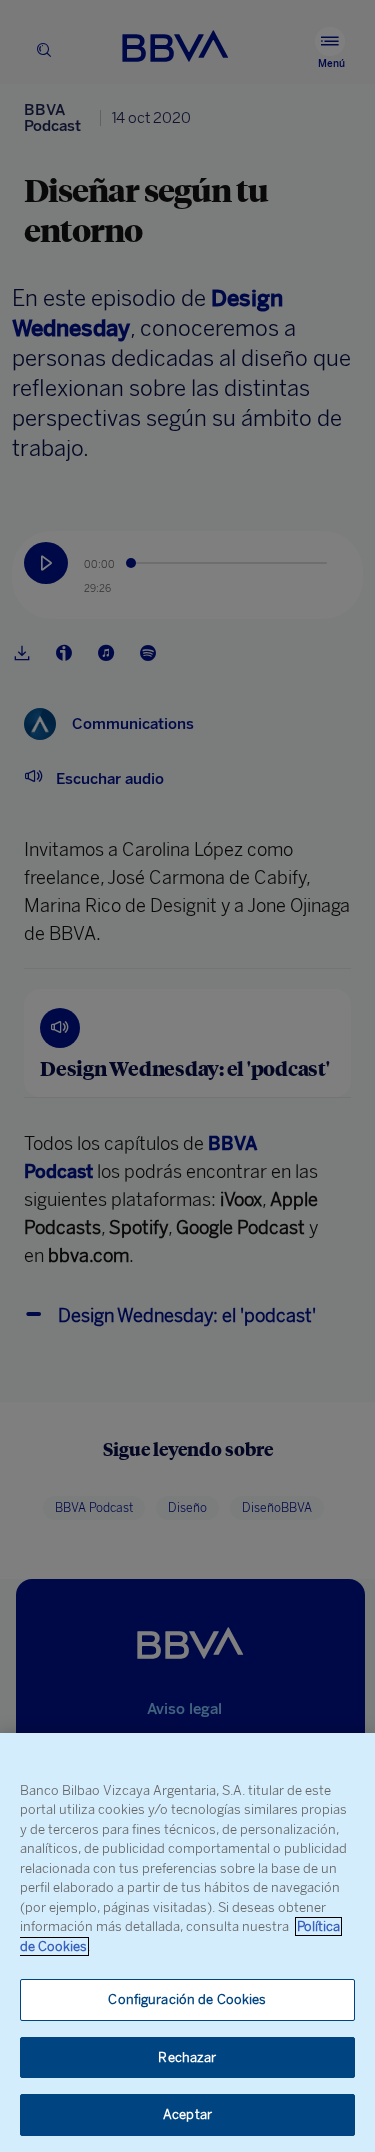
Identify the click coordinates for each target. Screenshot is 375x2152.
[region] (187, 1942)
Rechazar (187, 2057)
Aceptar (187, 2114)
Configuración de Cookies (187, 1999)
